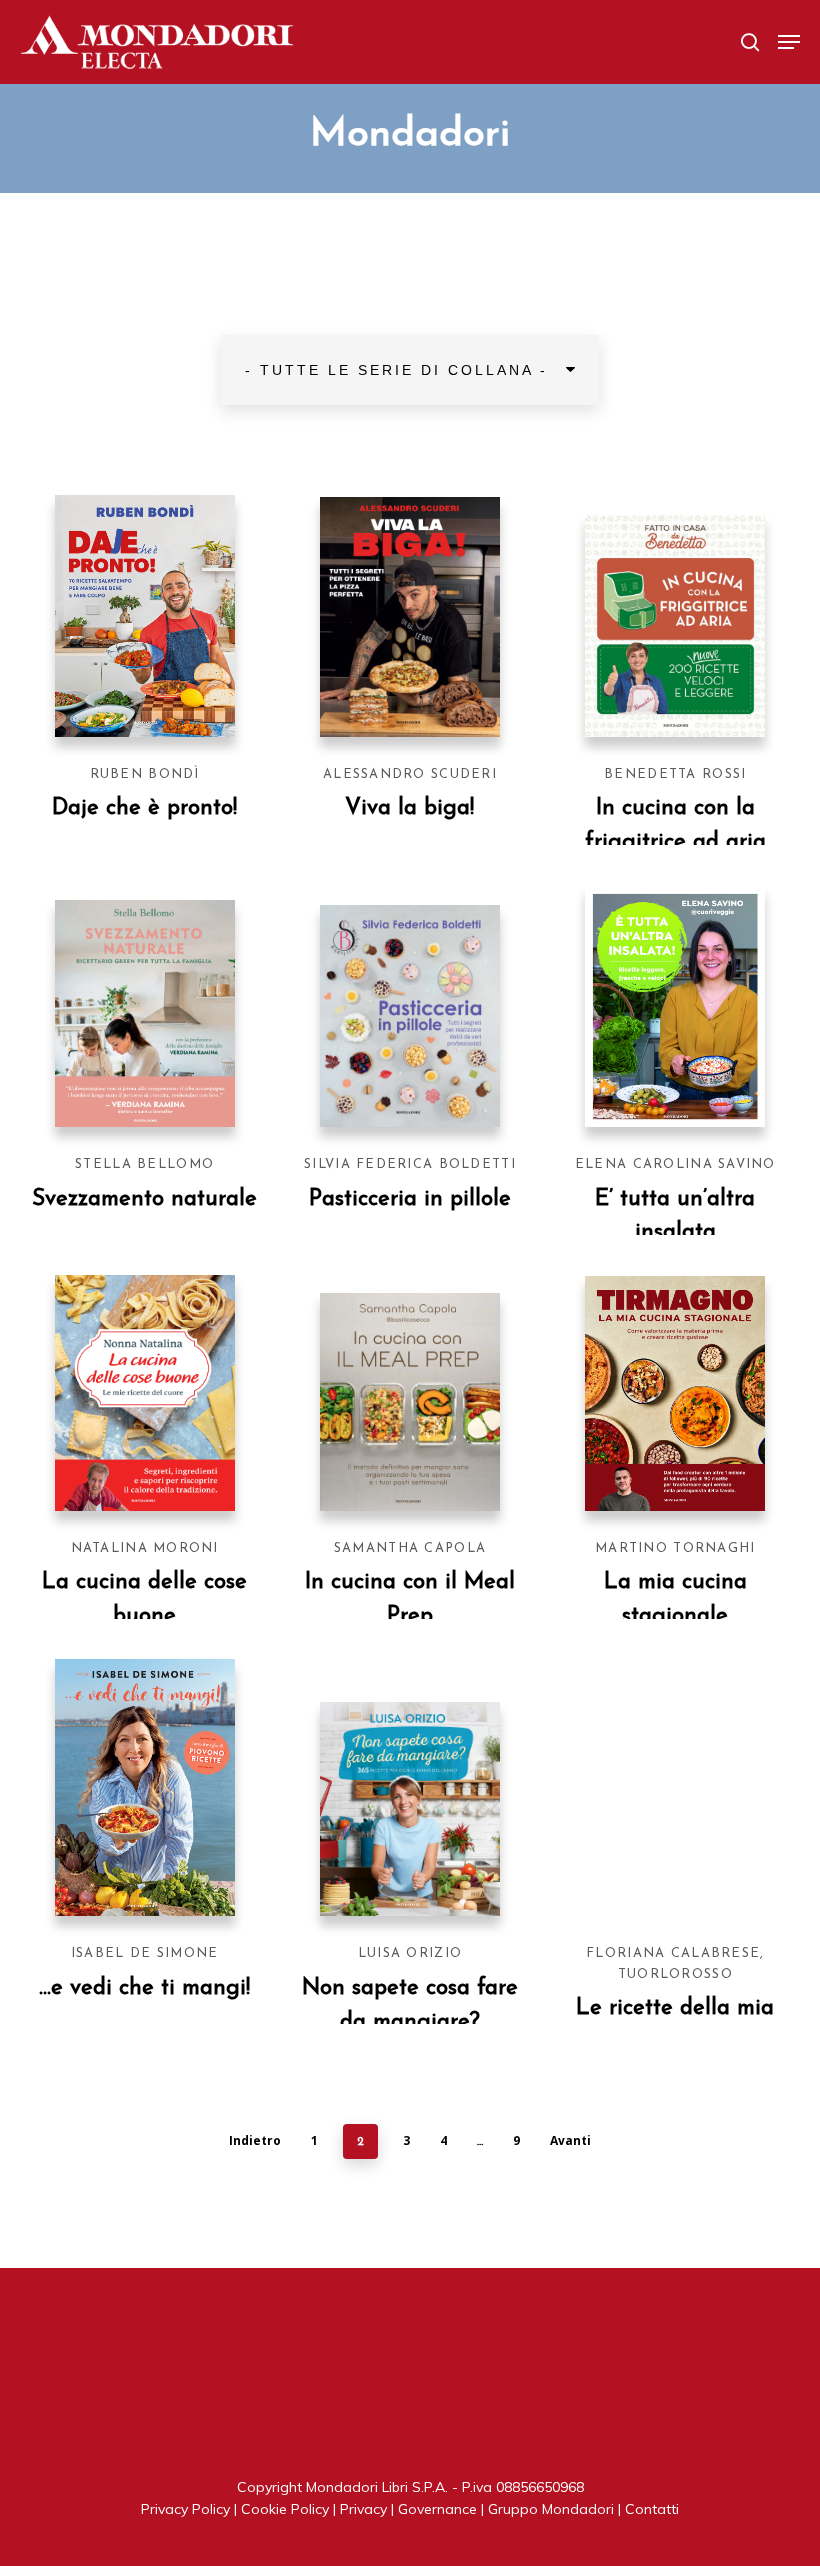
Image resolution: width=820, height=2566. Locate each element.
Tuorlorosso (675, 1974)
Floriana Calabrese (673, 1953)
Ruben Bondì (145, 774)
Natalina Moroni (145, 1548)
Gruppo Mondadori (551, 2509)
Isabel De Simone (144, 1953)
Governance (437, 2509)
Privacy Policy (185, 2509)
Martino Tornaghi (675, 1548)
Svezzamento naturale (144, 1199)
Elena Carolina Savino (675, 1164)
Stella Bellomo (144, 1164)
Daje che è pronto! (144, 808)
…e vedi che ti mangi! (144, 1988)
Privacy (363, 2509)
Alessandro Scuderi (410, 774)
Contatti (652, 2509)
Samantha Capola (410, 1548)
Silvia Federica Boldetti (410, 1164)
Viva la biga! (409, 808)
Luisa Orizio (410, 1953)
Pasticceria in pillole (410, 1199)
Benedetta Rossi (675, 774)
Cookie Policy (285, 2509)
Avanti (570, 2140)
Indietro (255, 2140)
